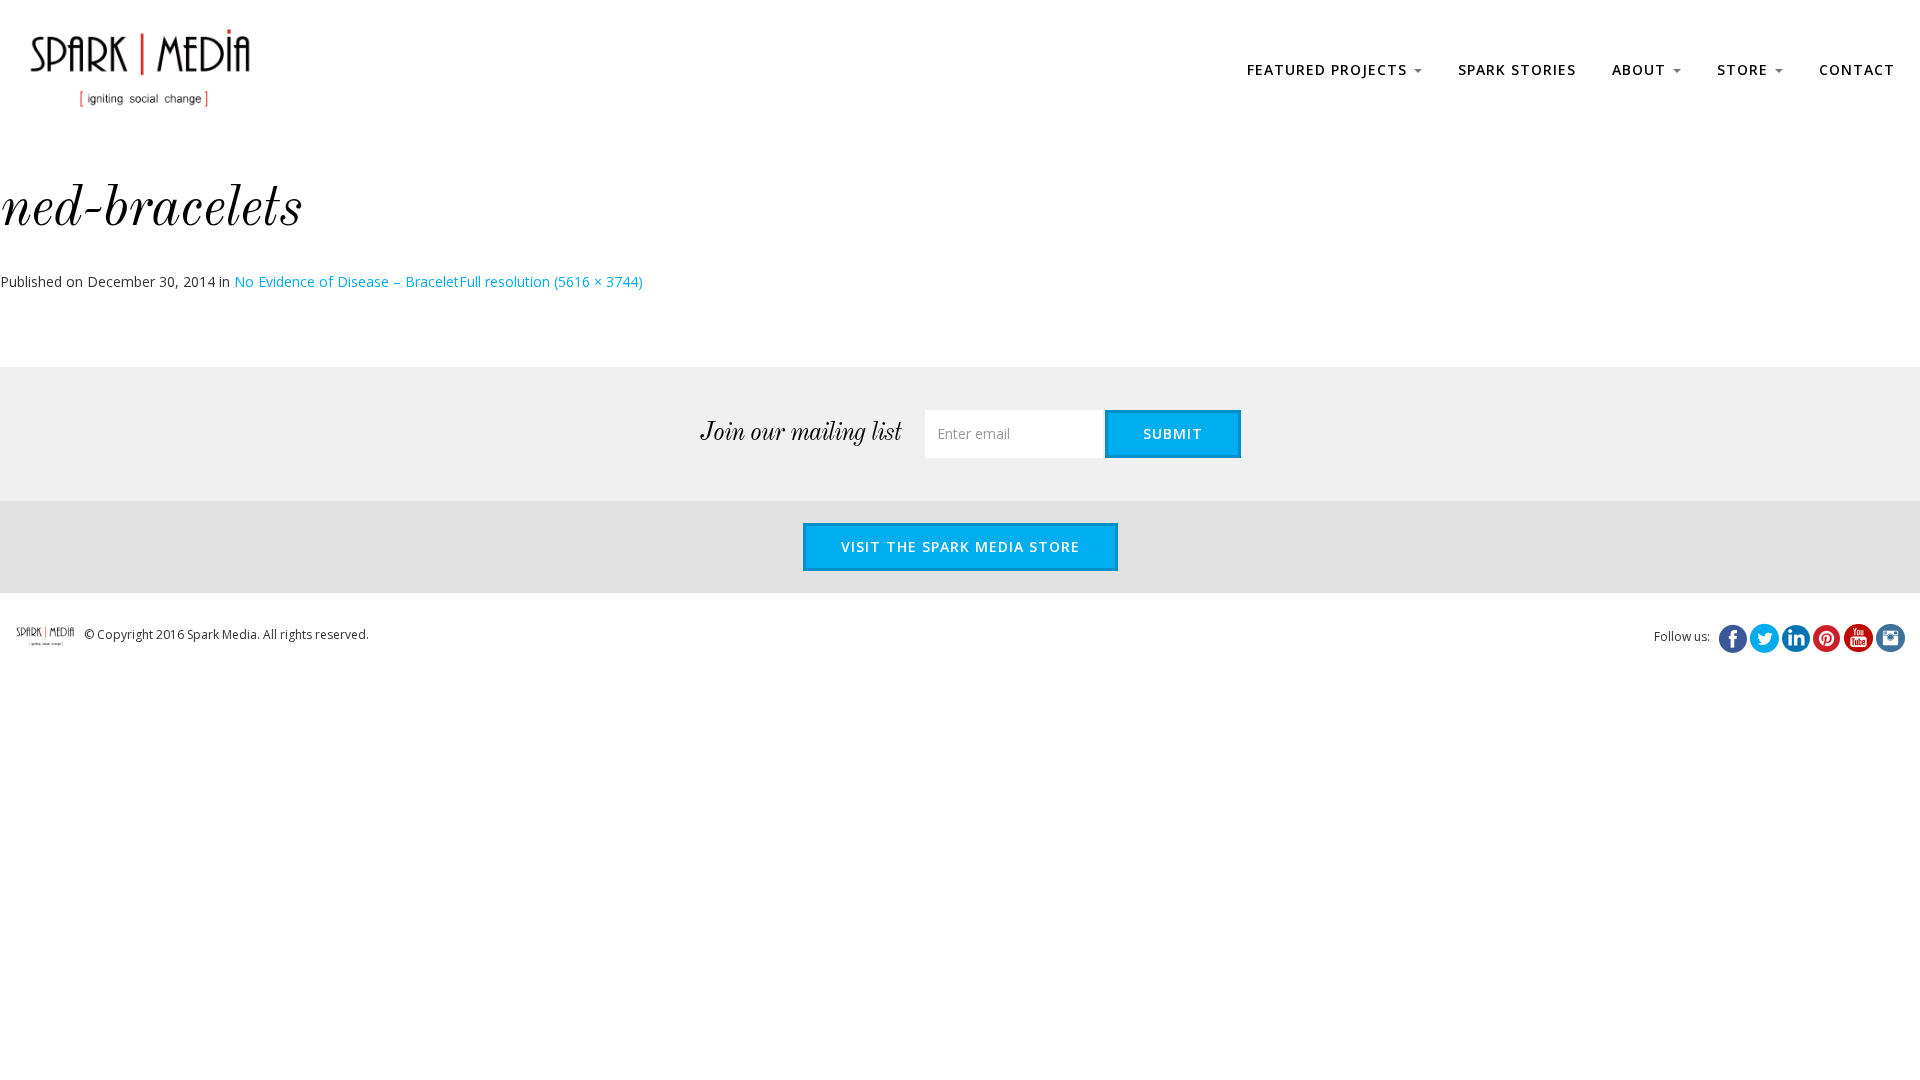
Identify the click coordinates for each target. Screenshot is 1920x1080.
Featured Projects (1329, 69)
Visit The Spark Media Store (960, 546)
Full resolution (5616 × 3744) (551, 281)
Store (1745, 69)
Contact (1857, 69)
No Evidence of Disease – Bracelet (346, 281)
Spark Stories (1517, 69)
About (1641, 69)
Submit (1173, 433)
